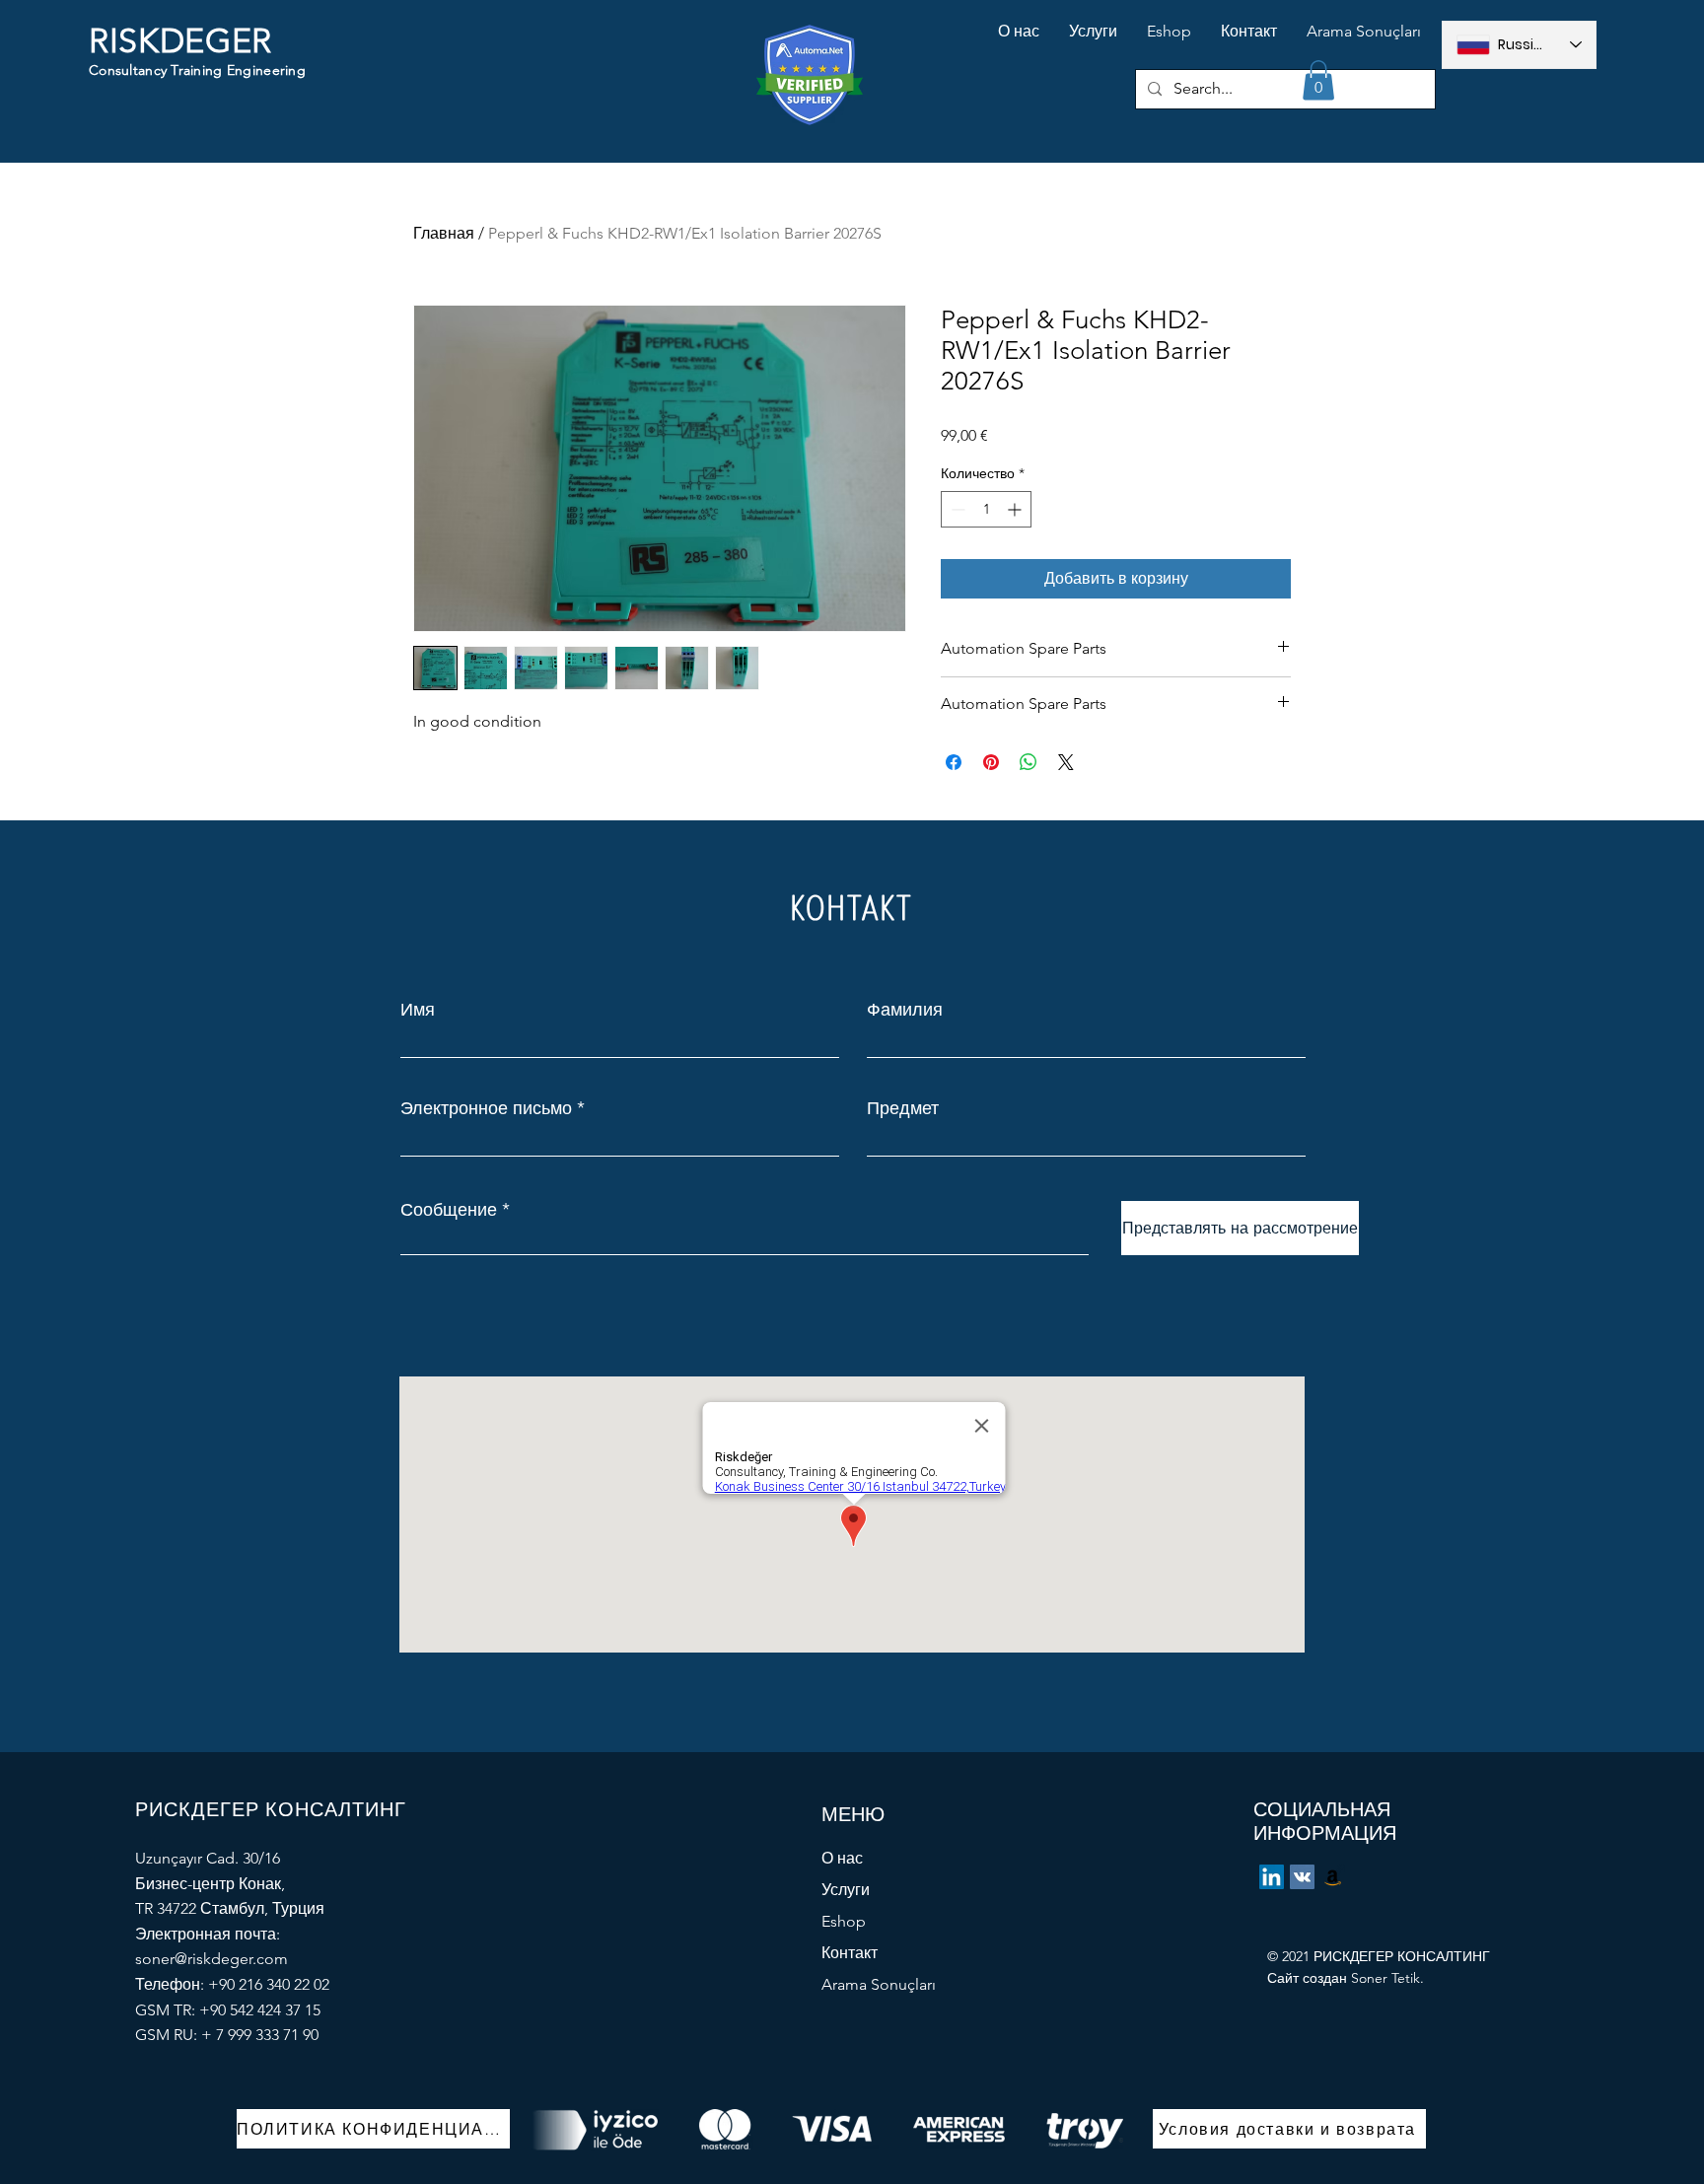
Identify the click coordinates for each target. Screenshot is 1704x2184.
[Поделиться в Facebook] (954, 762)
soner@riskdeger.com (212, 1959)
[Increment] (1016, 509)
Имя (418, 1010)
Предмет (903, 1108)
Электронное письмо (486, 1108)
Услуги (846, 1890)
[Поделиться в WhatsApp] (1029, 762)
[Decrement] (956, 509)
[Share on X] (1066, 762)
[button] (1318, 80)
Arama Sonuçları (879, 1984)
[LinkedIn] (1272, 1877)
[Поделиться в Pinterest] (991, 762)
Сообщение (449, 1210)
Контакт (850, 1953)
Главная (444, 233)
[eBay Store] (1333, 1877)
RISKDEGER (180, 41)
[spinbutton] (986, 509)
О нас (842, 1858)
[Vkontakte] (1302, 1877)
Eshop (844, 1921)
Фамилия (905, 1010)
